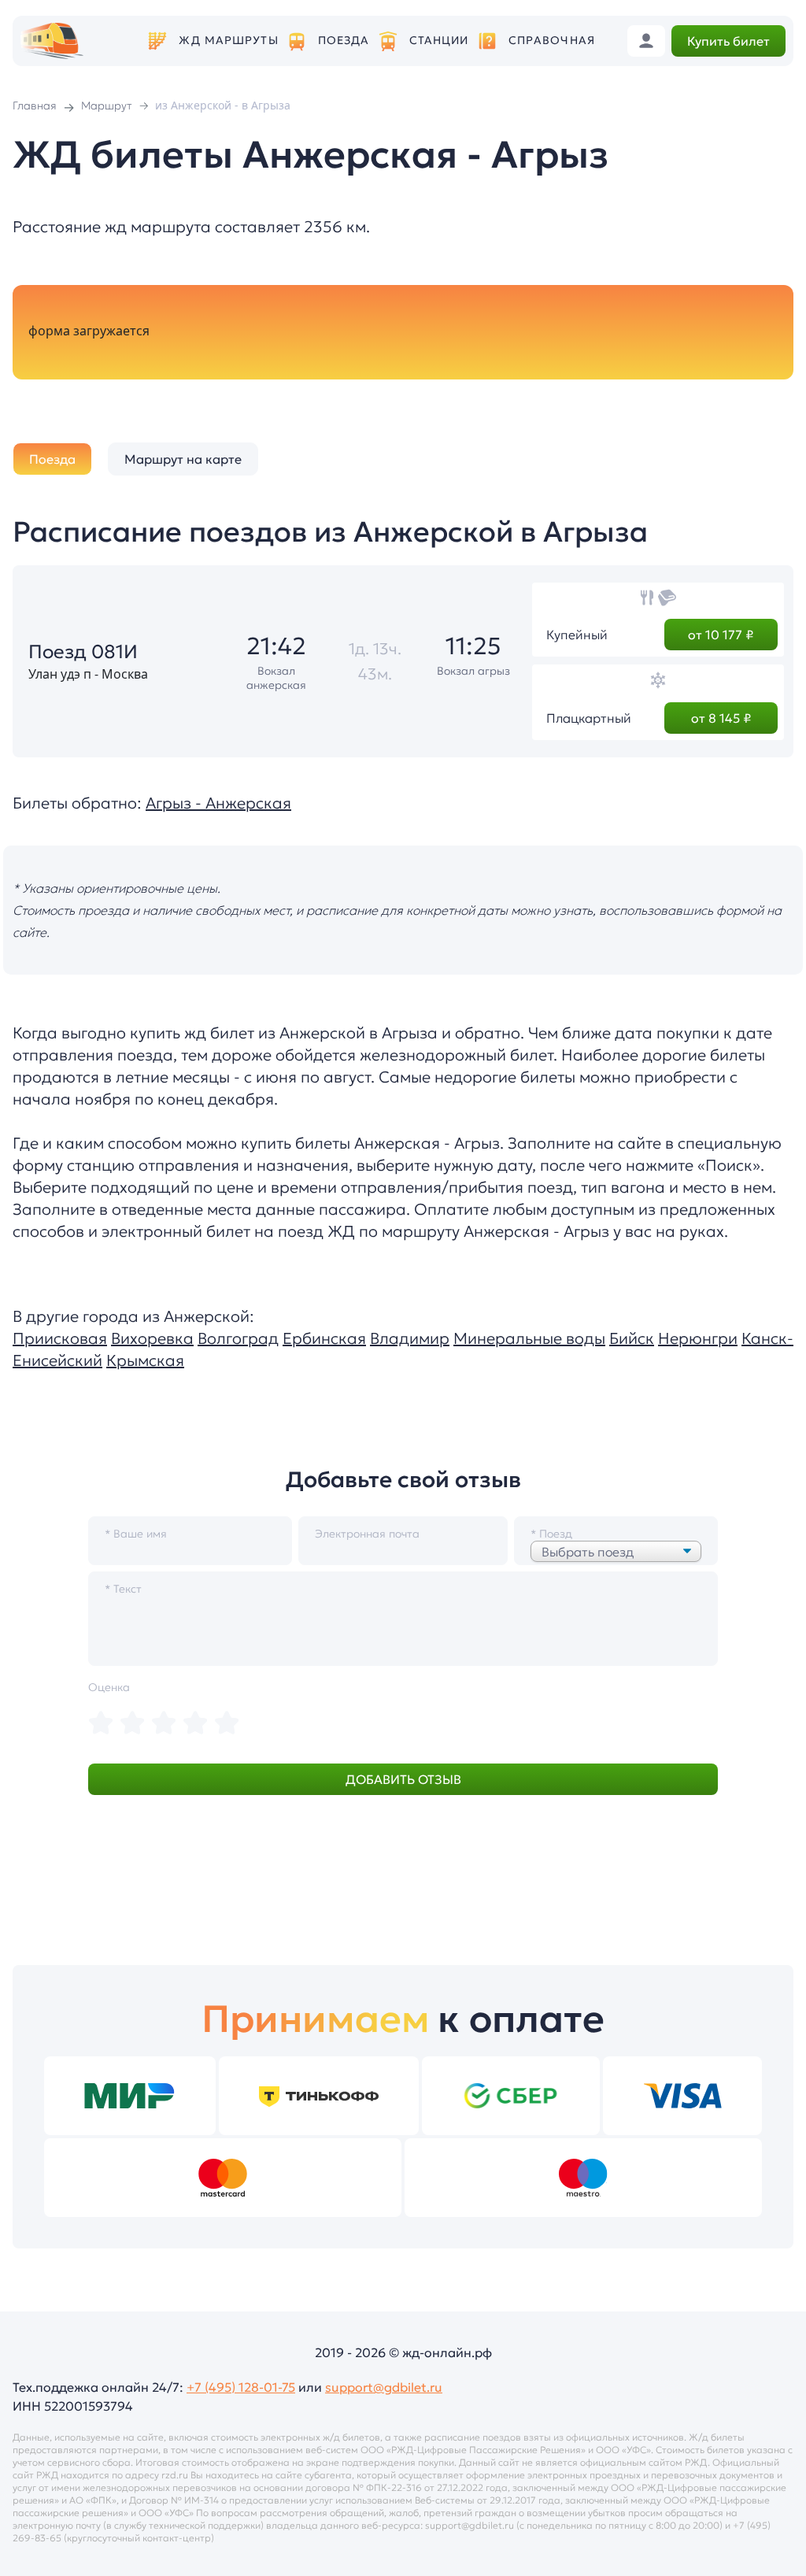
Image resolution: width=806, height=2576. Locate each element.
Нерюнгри (698, 1338)
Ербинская (324, 1338)
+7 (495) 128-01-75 (241, 2387)
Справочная (552, 41)
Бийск (632, 1338)
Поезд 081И (83, 652)
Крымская (145, 1360)
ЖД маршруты (228, 41)
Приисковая (60, 1338)
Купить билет (728, 41)
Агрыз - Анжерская (218, 803)
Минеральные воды (529, 1338)
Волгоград (238, 1338)
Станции (439, 41)
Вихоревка (152, 1338)
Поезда (344, 41)
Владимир (410, 1338)
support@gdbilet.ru (384, 2387)
